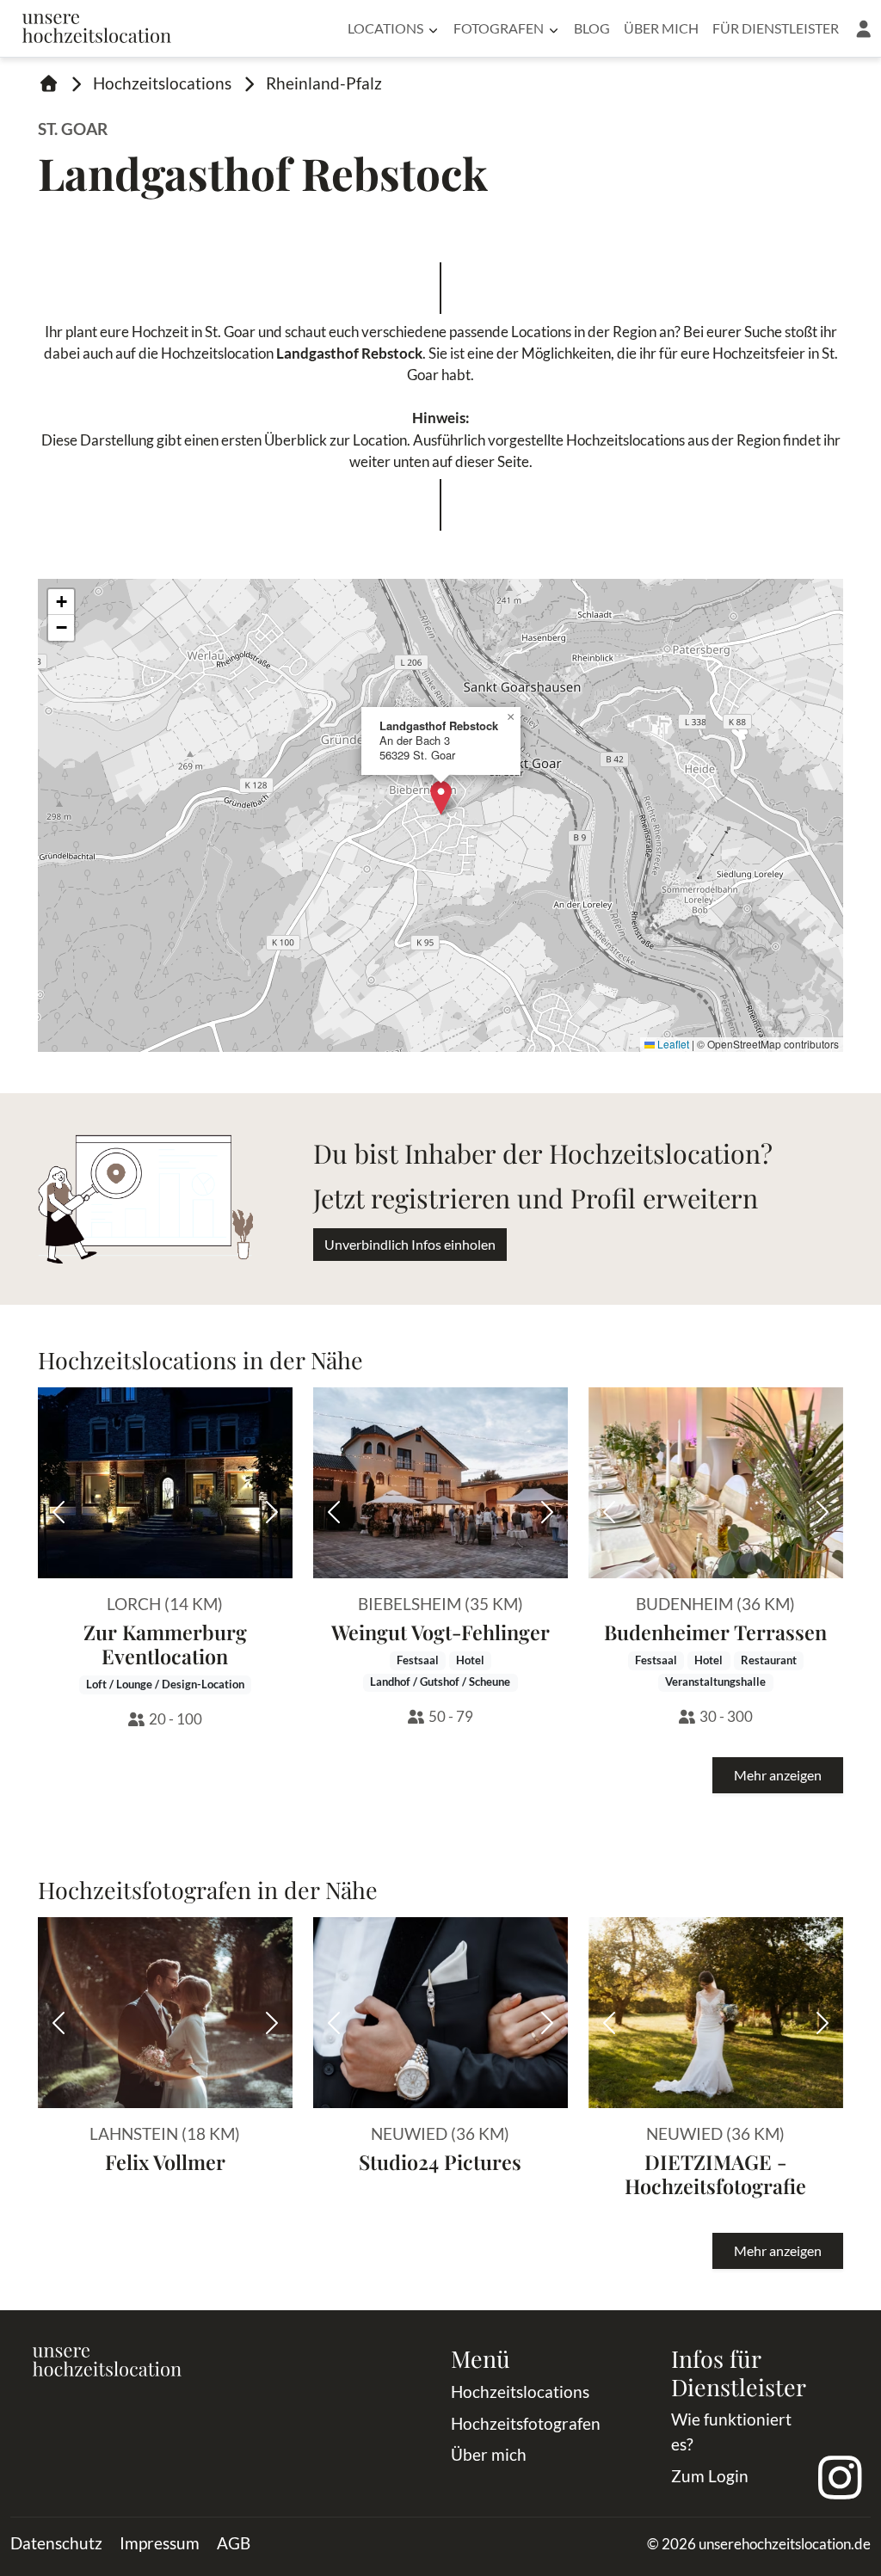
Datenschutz (56, 2543)
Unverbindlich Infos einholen (410, 1244)
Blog (592, 28)
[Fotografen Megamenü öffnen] (554, 28)
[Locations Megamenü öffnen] (433, 28)
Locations (385, 28)
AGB (234, 2543)
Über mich (661, 28)
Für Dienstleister (776, 28)
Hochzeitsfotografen (526, 2423)
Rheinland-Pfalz (324, 83)
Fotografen (499, 28)
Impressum (160, 2543)
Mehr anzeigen (778, 1775)
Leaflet (672, 1044)
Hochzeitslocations (162, 83)
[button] (863, 28)
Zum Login (710, 2476)
